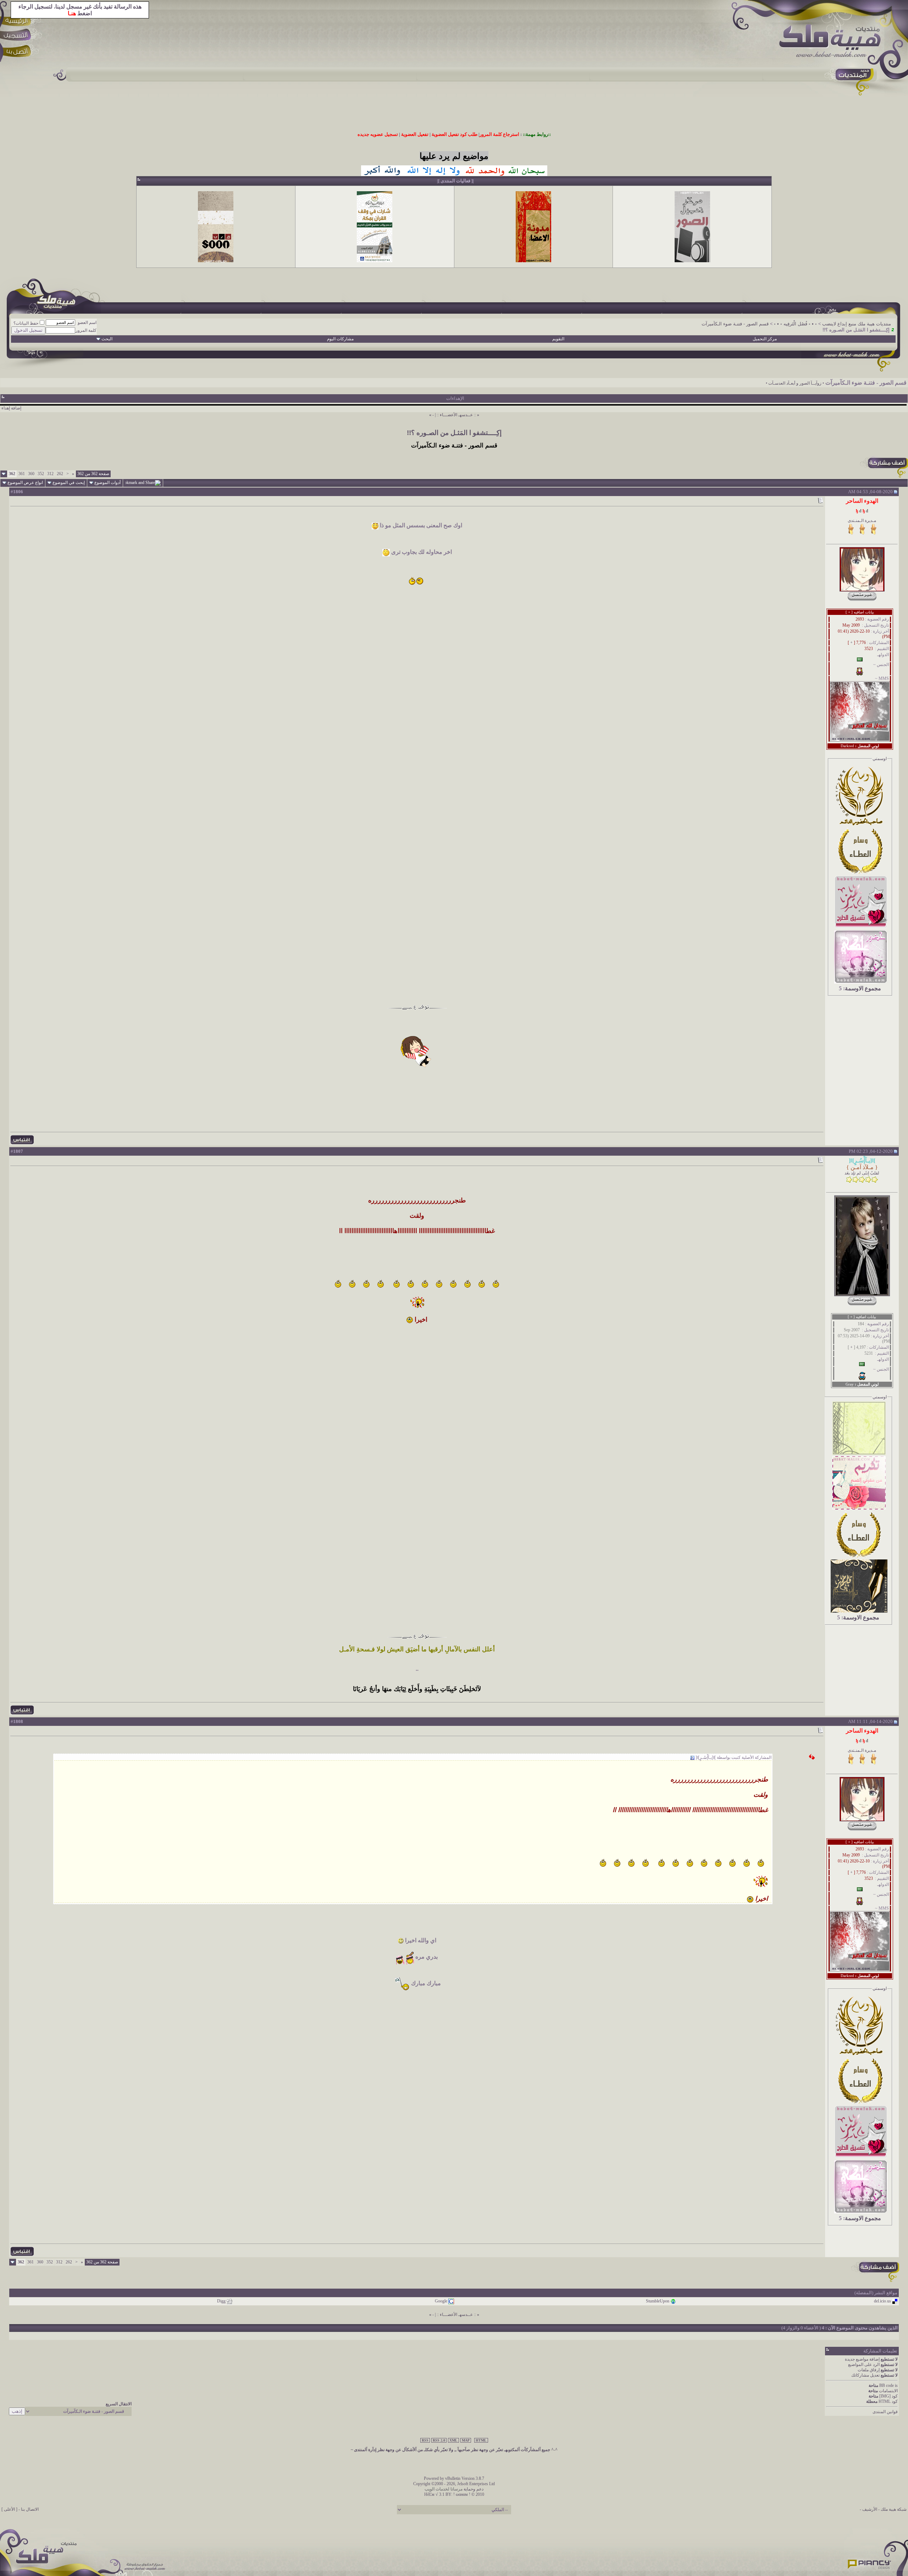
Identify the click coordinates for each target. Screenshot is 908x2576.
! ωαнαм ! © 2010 (468, 2494)
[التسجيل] (18, 36)
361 (22, 474)
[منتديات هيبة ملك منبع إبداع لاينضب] (834, 42)
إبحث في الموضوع (69, 483)
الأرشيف (870, 2509)
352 (41, 474)
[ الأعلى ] (9, 2509)
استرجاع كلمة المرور (499, 134)
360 (31, 474)
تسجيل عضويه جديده (378, 134)
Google (441, 2301)
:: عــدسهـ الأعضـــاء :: (456, 415)
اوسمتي (880, 759)
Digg (221, 2301)
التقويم (558, 339)
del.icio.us (882, 2301)
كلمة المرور (86, 330)
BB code (887, 2385)
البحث (107, 339)
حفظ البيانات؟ (26, 323)
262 (60, 474)
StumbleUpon (658, 2301)
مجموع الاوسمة (863, 988)
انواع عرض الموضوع (25, 483)
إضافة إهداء (11, 408)
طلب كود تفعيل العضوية (455, 134)
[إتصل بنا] (18, 52)
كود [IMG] (888, 2396)
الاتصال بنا (30, 2509)
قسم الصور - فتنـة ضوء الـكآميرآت (735, 324)
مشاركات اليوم (340, 339)
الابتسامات (888, 2391)
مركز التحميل (765, 339)
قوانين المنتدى (885, 2412)
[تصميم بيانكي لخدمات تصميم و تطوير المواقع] (870, 2562)
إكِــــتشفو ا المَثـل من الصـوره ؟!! (454, 433)
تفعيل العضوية (415, 134)
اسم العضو (87, 323)
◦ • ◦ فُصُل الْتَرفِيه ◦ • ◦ (795, 324)
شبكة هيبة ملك (894, 2509)
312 (50, 474)
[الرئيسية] (18, 20)
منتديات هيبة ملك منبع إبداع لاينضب (857, 324)
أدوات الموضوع (107, 483)
